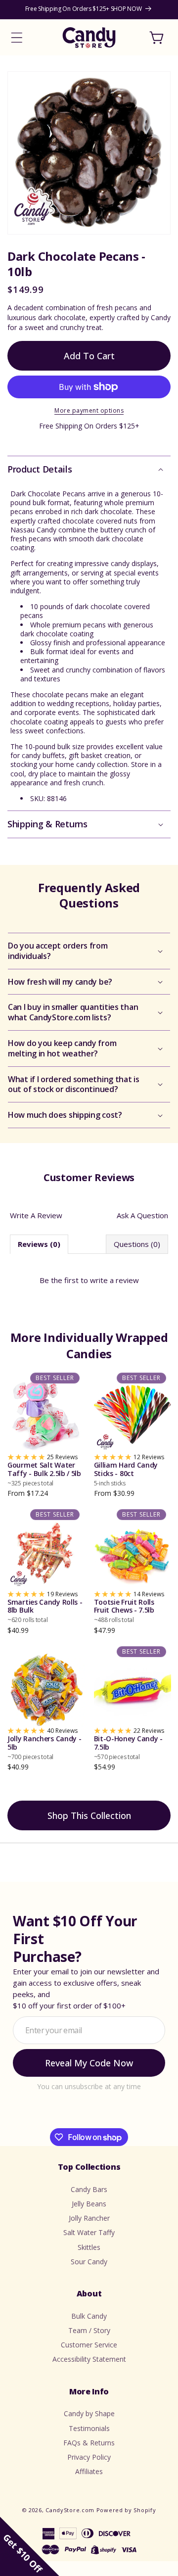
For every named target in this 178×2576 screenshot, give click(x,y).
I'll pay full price (89, 1359)
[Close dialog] (162, 1212)
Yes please (89, 1339)
